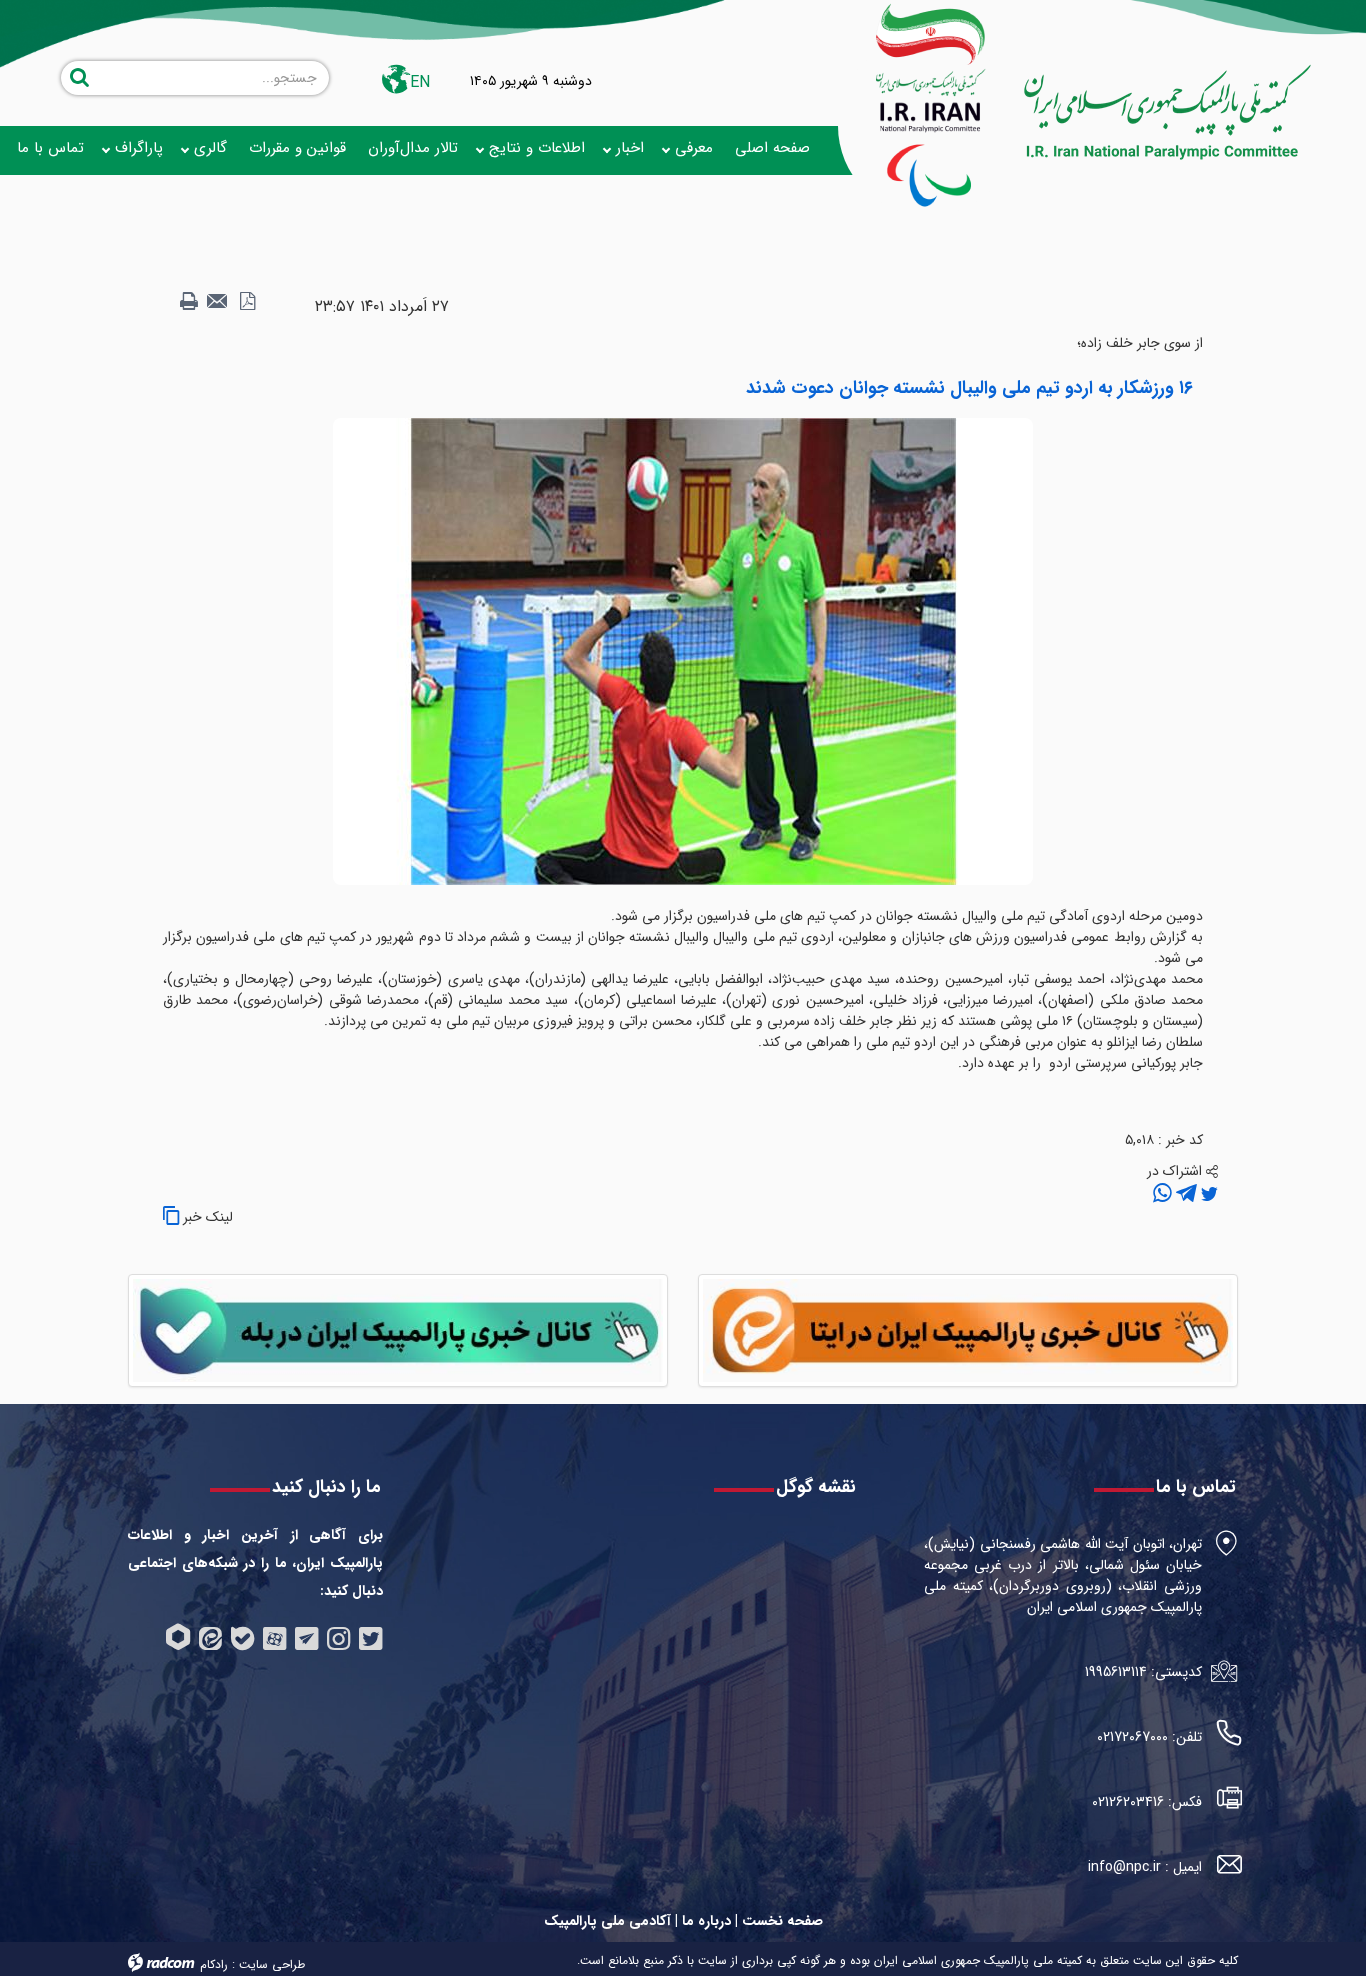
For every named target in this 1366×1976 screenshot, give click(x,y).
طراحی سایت (272, 1964)
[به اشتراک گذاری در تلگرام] (1184, 1194)
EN (420, 82)
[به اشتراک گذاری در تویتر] (1207, 1194)
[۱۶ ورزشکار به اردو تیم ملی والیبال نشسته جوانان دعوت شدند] (683, 651)
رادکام (214, 1964)
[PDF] (247, 302)
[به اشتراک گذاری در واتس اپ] (1162, 1194)
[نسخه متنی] (189, 302)
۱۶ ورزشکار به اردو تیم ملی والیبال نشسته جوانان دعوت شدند (969, 388)
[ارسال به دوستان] (218, 302)
